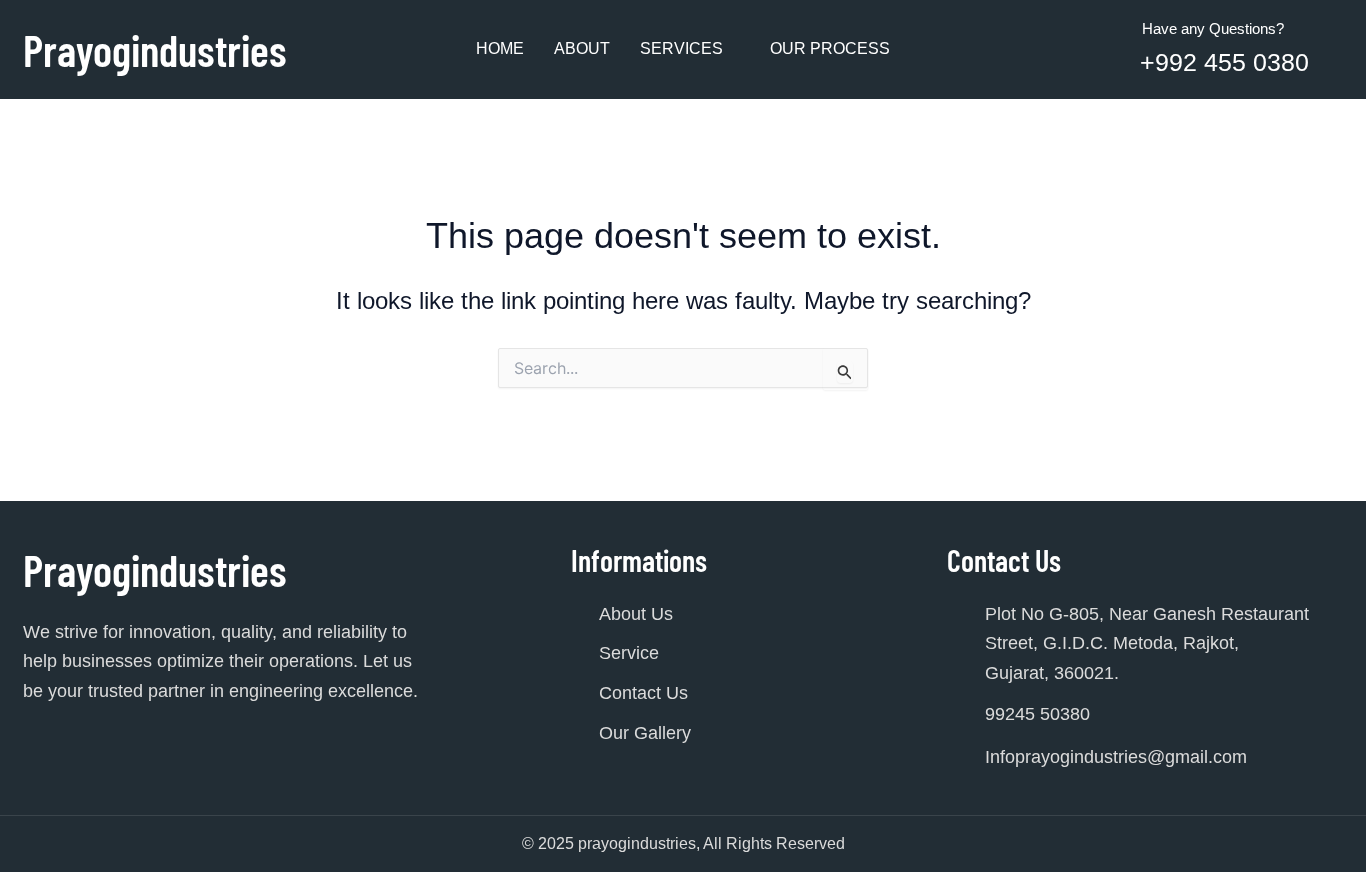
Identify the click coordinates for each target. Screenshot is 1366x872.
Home (500, 48)
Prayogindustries (155, 49)
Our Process (830, 48)
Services (681, 48)
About (582, 48)
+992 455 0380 (1224, 62)
